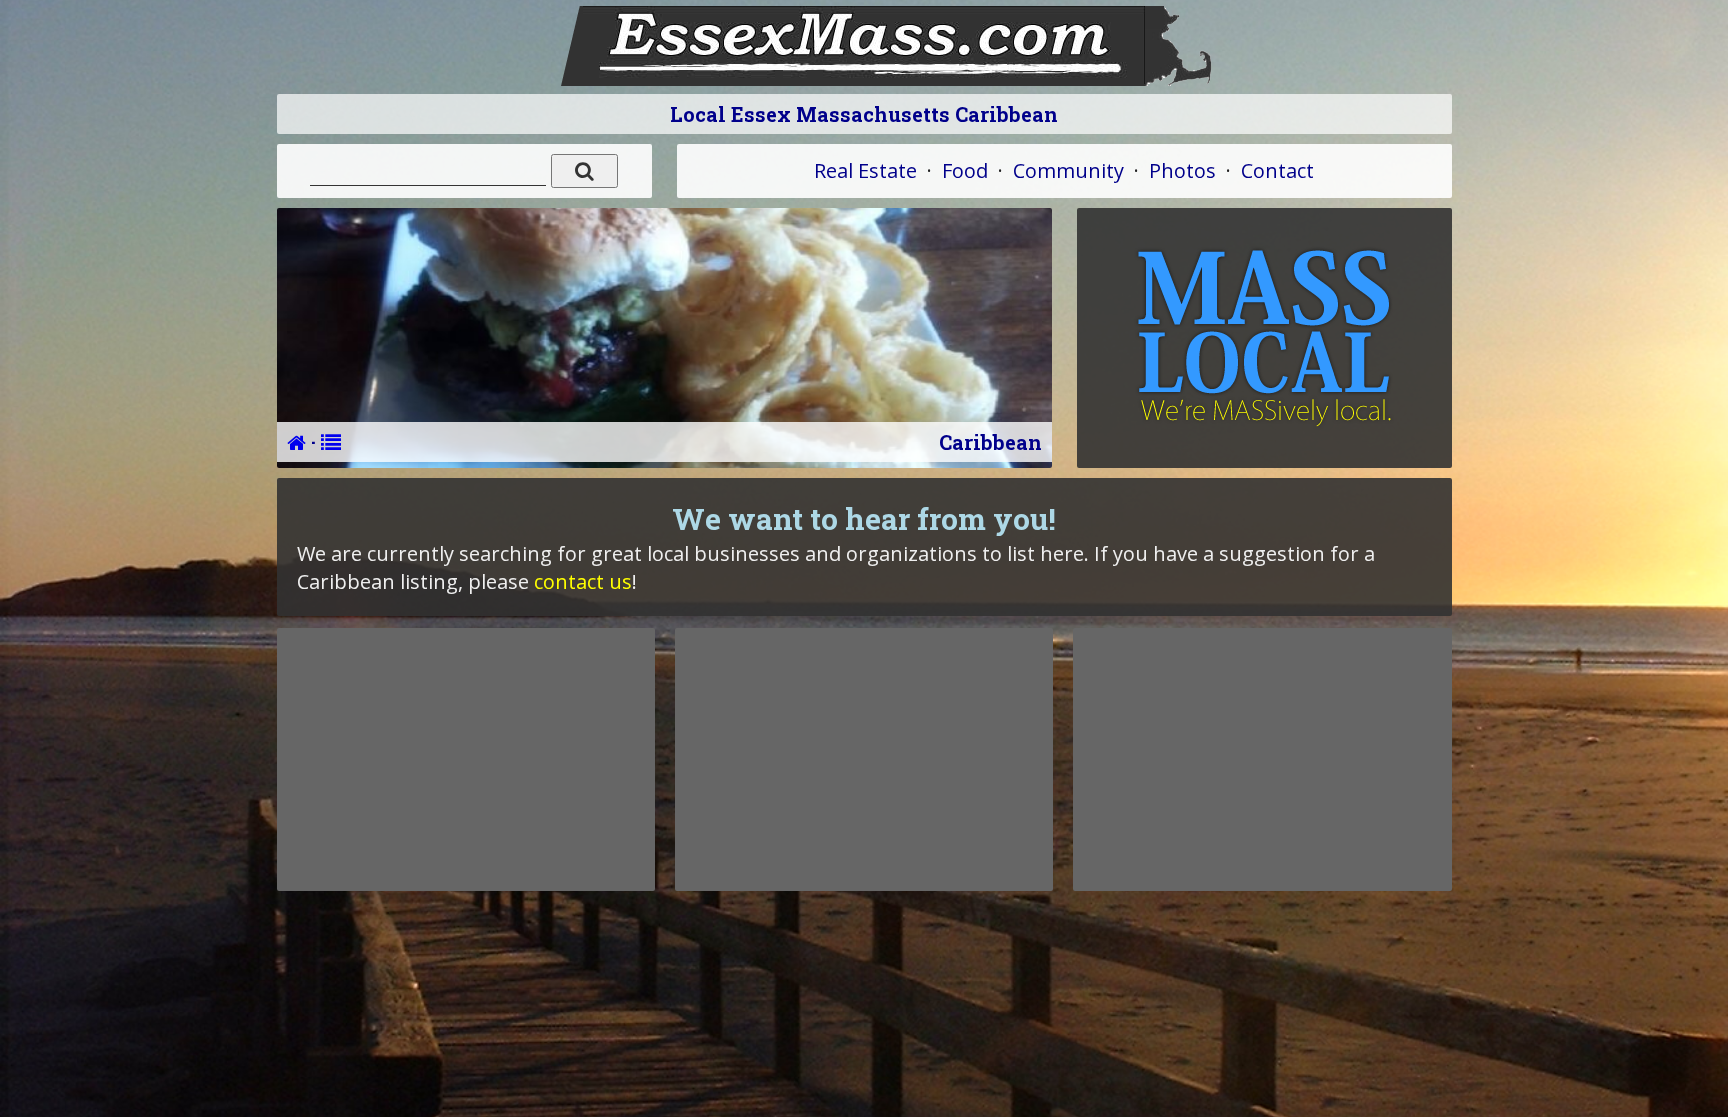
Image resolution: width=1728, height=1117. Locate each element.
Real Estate (865, 170)
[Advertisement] (466, 759)
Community (1068, 170)
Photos (1182, 170)
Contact (1277, 170)
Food (965, 170)
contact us (583, 581)
